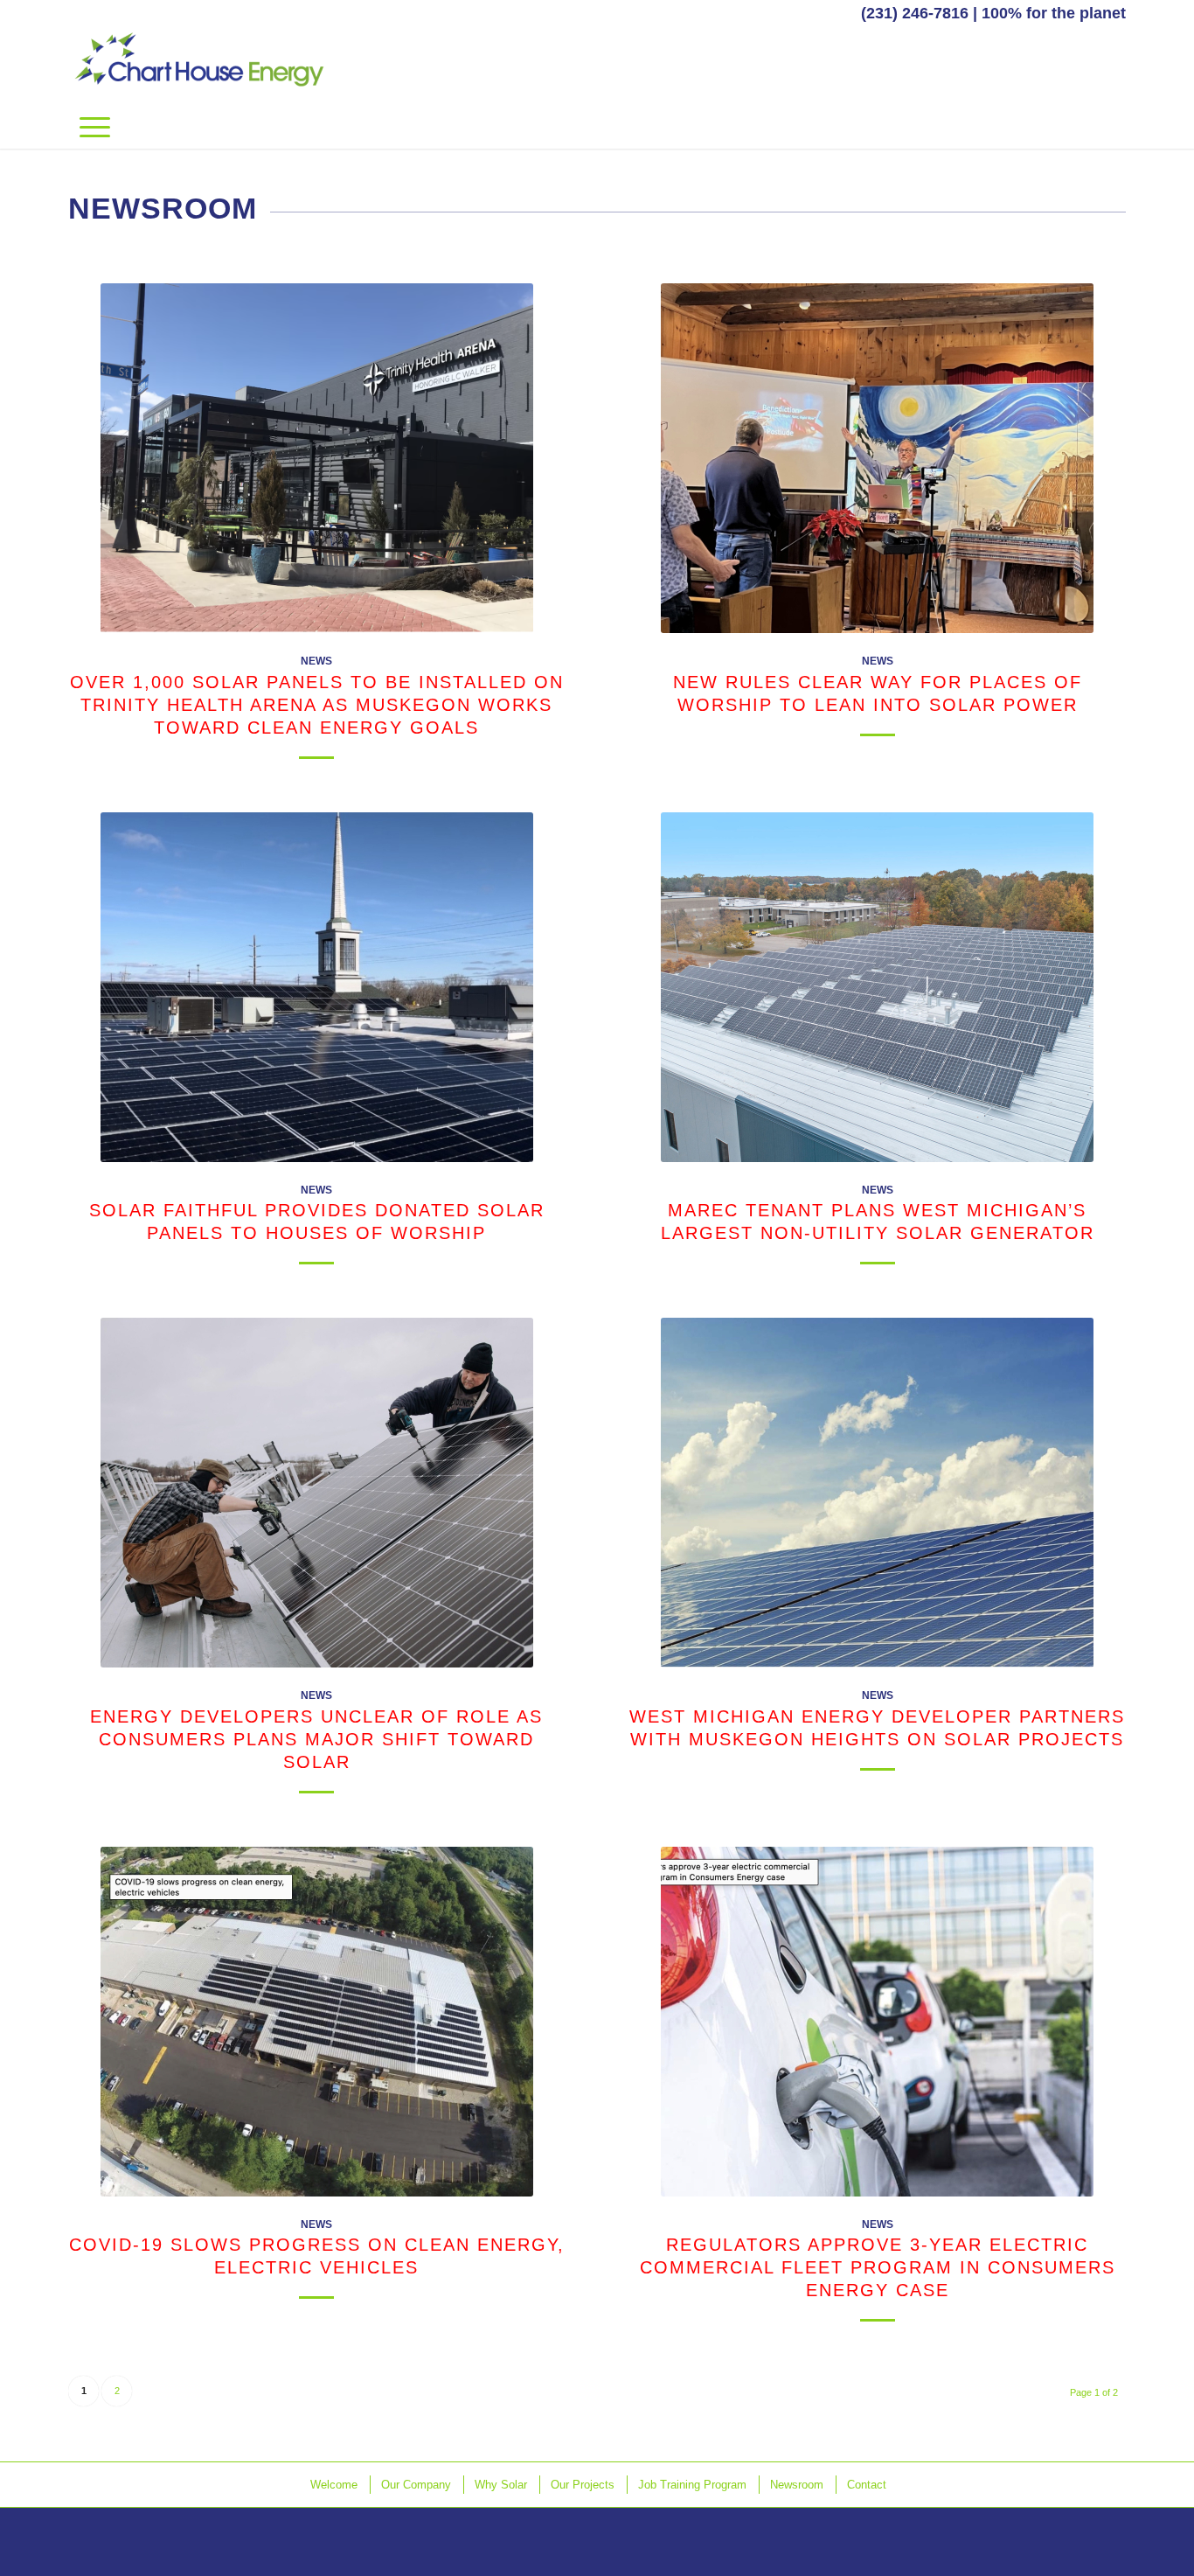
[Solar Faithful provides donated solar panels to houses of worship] (317, 987)
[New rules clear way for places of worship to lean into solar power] (877, 458)
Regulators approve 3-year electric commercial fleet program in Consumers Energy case (878, 2267)
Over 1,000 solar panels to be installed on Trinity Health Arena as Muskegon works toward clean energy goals (317, 705)
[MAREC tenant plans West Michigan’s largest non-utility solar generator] (877, 987)
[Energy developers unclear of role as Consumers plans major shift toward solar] (317, 1493)
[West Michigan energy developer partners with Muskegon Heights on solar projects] (877, 1493)
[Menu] (95, 127)
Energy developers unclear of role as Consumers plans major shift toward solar (316, 1739)
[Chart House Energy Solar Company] (199, 66)
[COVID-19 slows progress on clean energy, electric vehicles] (317, 2022)
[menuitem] (95, 127)
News (316, 661)
